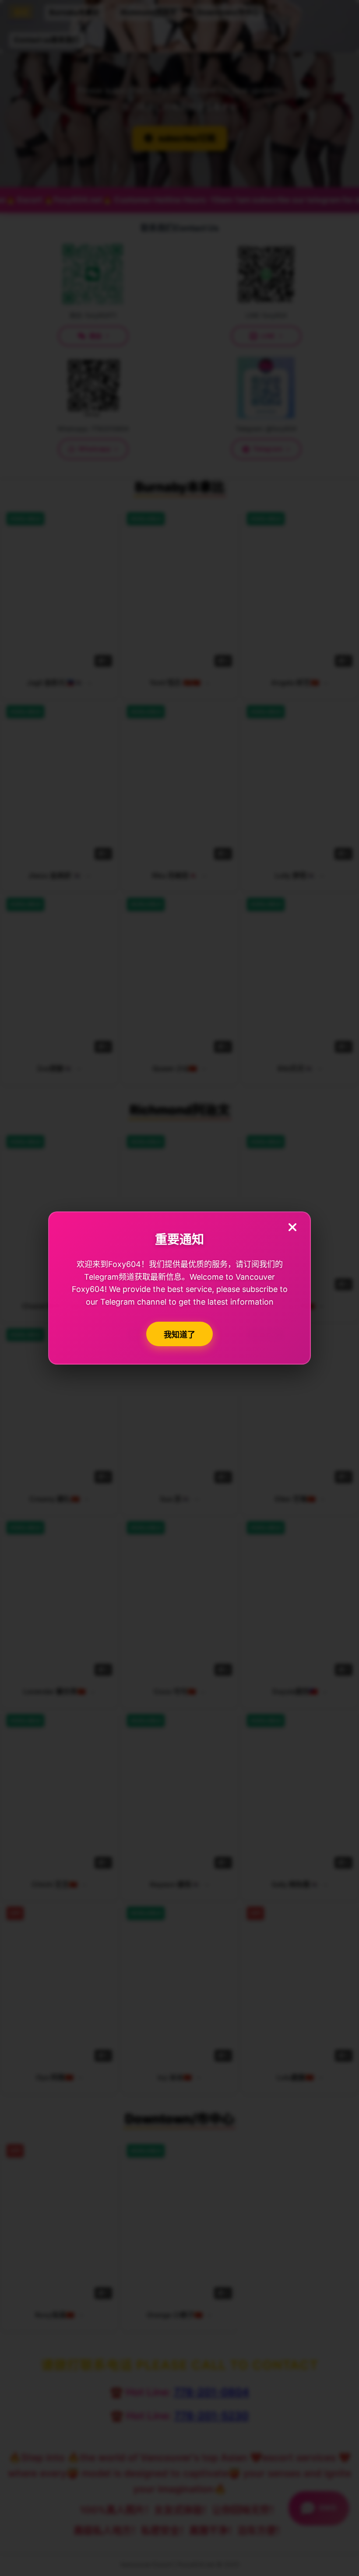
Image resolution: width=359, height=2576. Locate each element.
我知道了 (179, 1335)
